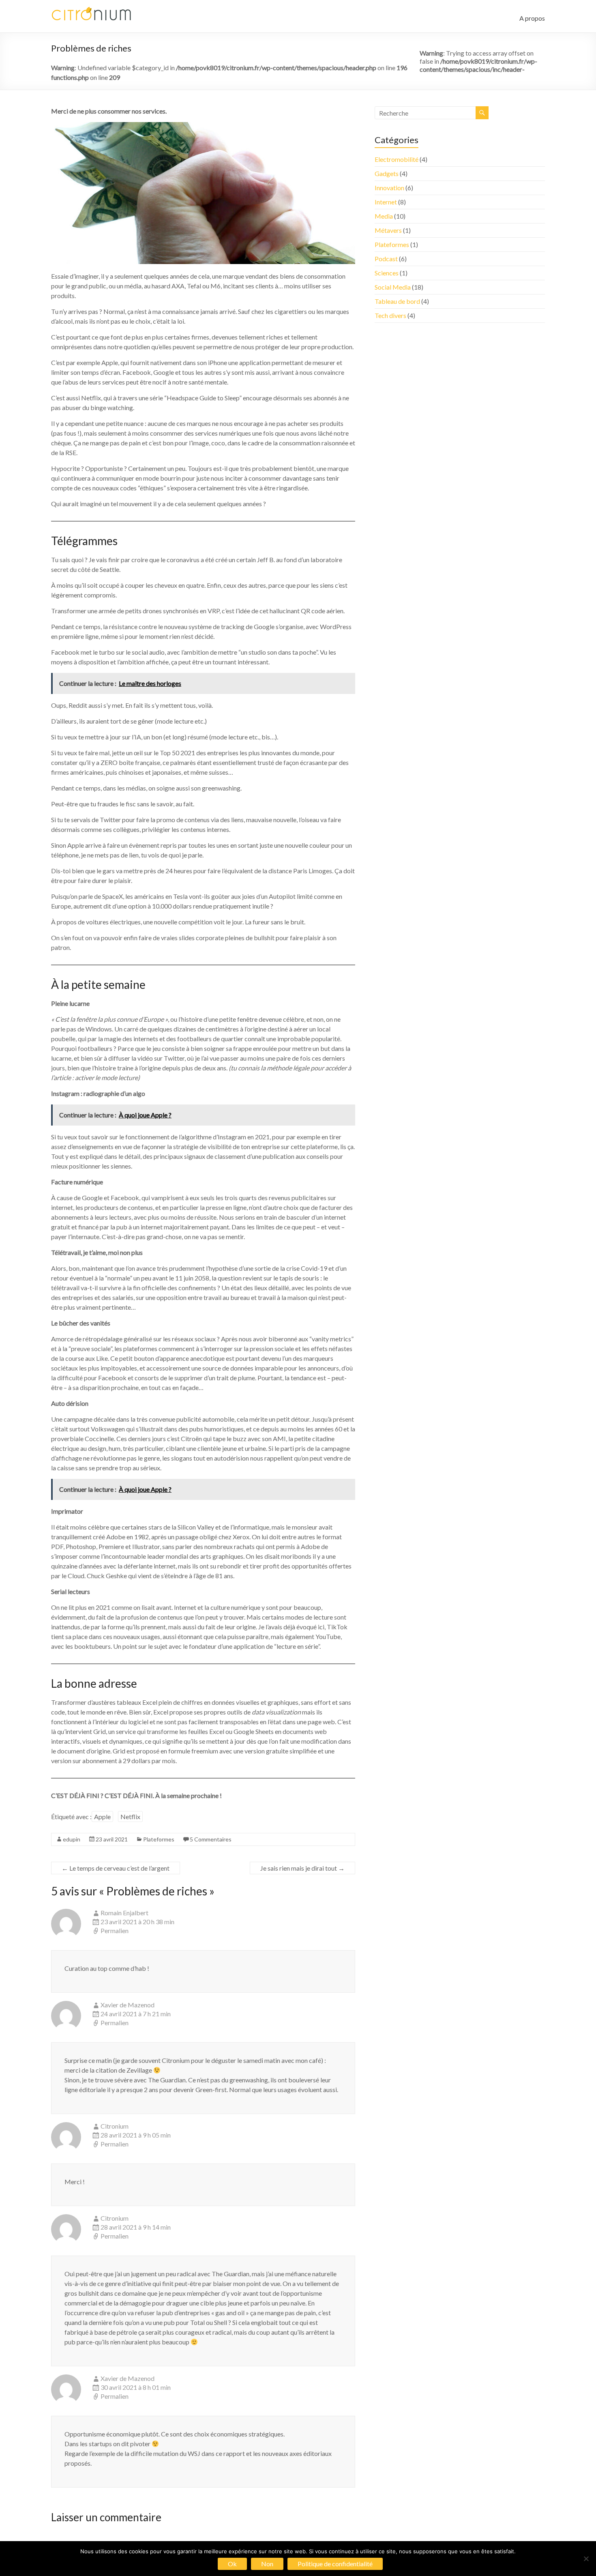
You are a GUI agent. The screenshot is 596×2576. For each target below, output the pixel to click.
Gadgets (387, 173)
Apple (102, 1817)
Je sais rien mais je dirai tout (302, 1868)
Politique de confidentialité (335, 2564)
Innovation (389, 188)
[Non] (586, 2559)
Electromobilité (397, 159)
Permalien (115, 1930)
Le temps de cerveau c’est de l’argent (116, 1868)
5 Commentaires (211, 1839)
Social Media (393, 287)
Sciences (387, 273)
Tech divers (390, 315)
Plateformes (159, 1839)
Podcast (386, 259)
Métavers (388, 230)
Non (267, 2564)
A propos (532, 18)
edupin (72, 1839)
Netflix (130, 1817)
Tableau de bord (397, 301)
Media (384, 216)
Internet (386, 202)
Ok (232, 2564)
